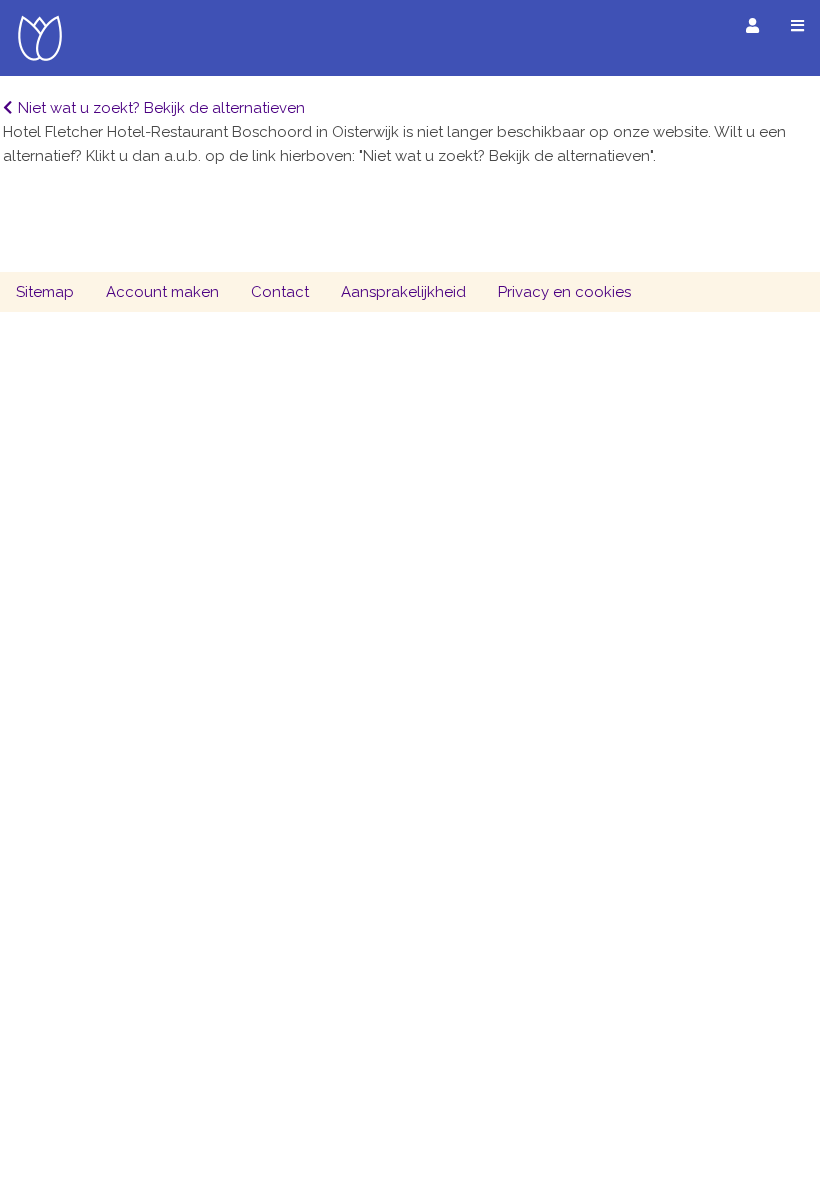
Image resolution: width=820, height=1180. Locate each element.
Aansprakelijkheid (403, 292)
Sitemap (45, 292)
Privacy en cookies (564, 292)
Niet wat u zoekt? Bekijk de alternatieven (161, 108)
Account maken (162, 292)
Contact (280, 292)
